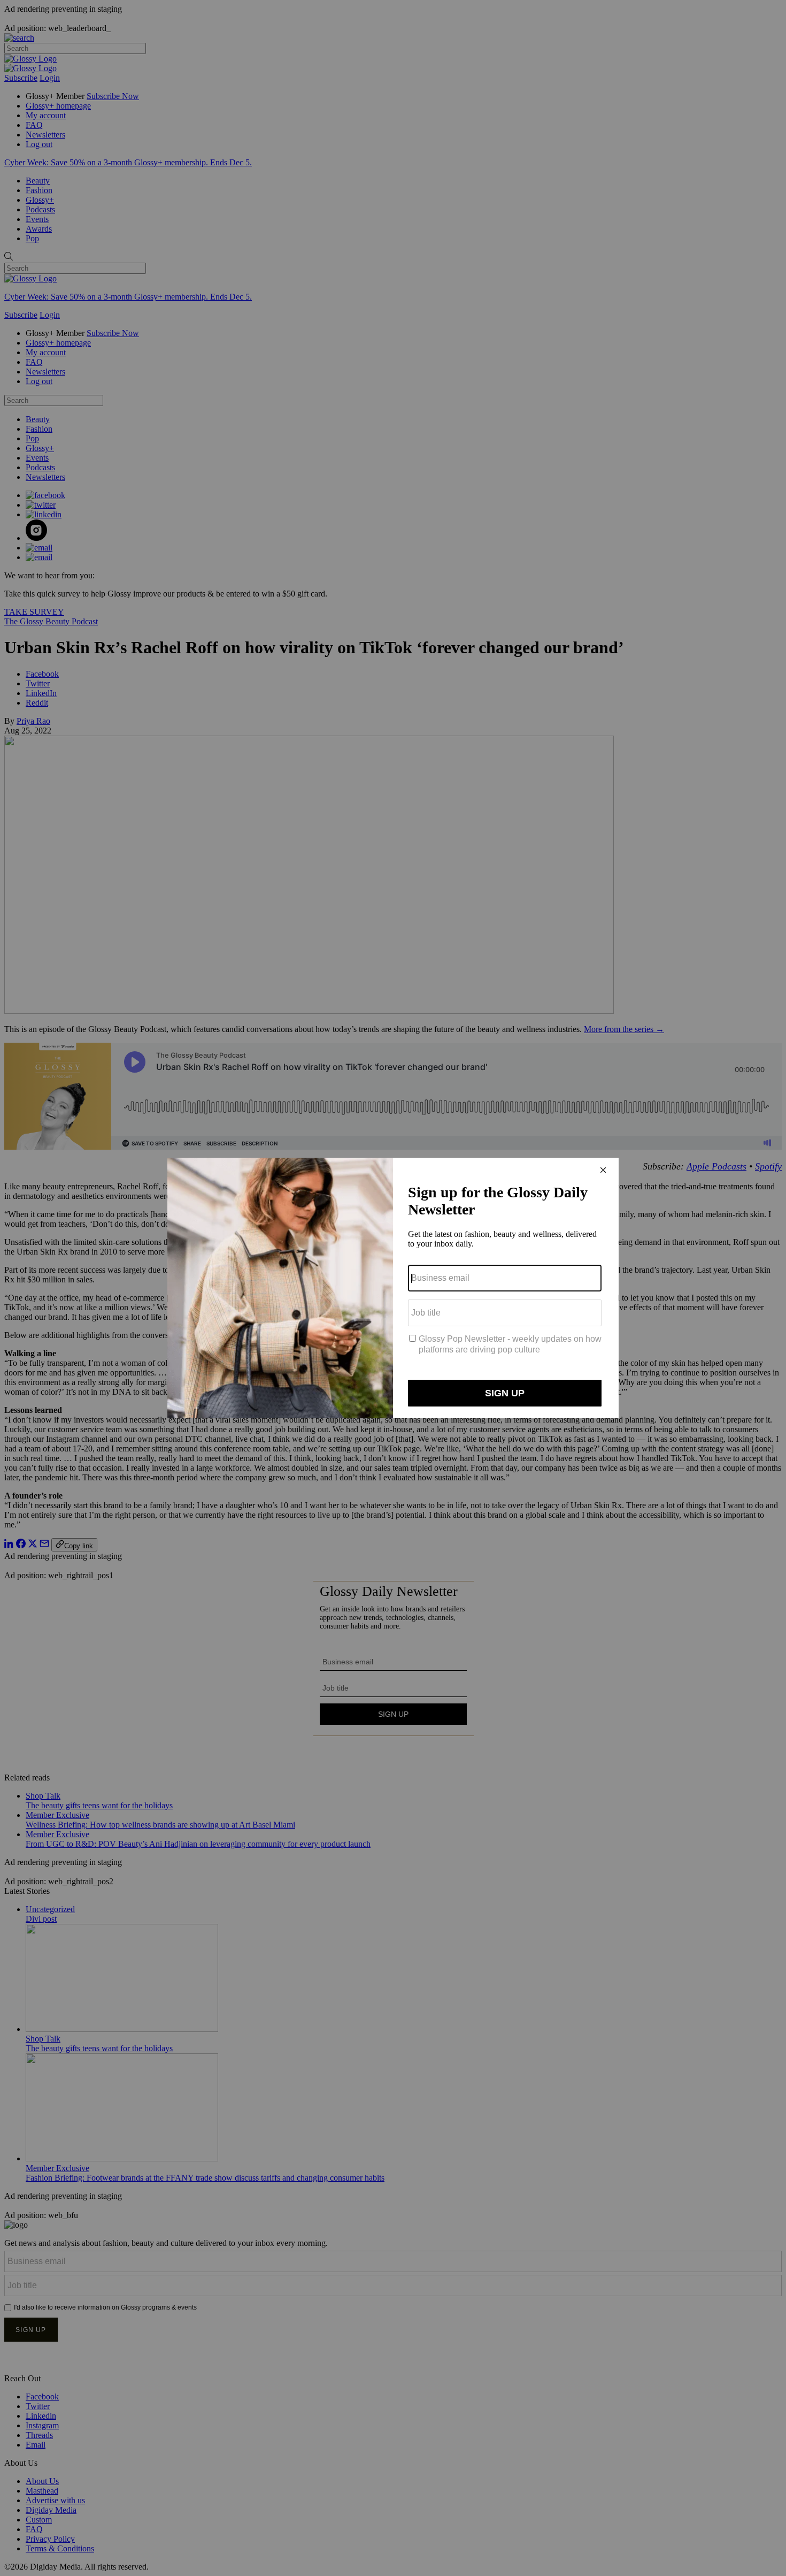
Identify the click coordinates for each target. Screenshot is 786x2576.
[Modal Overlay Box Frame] (393, 1288)
